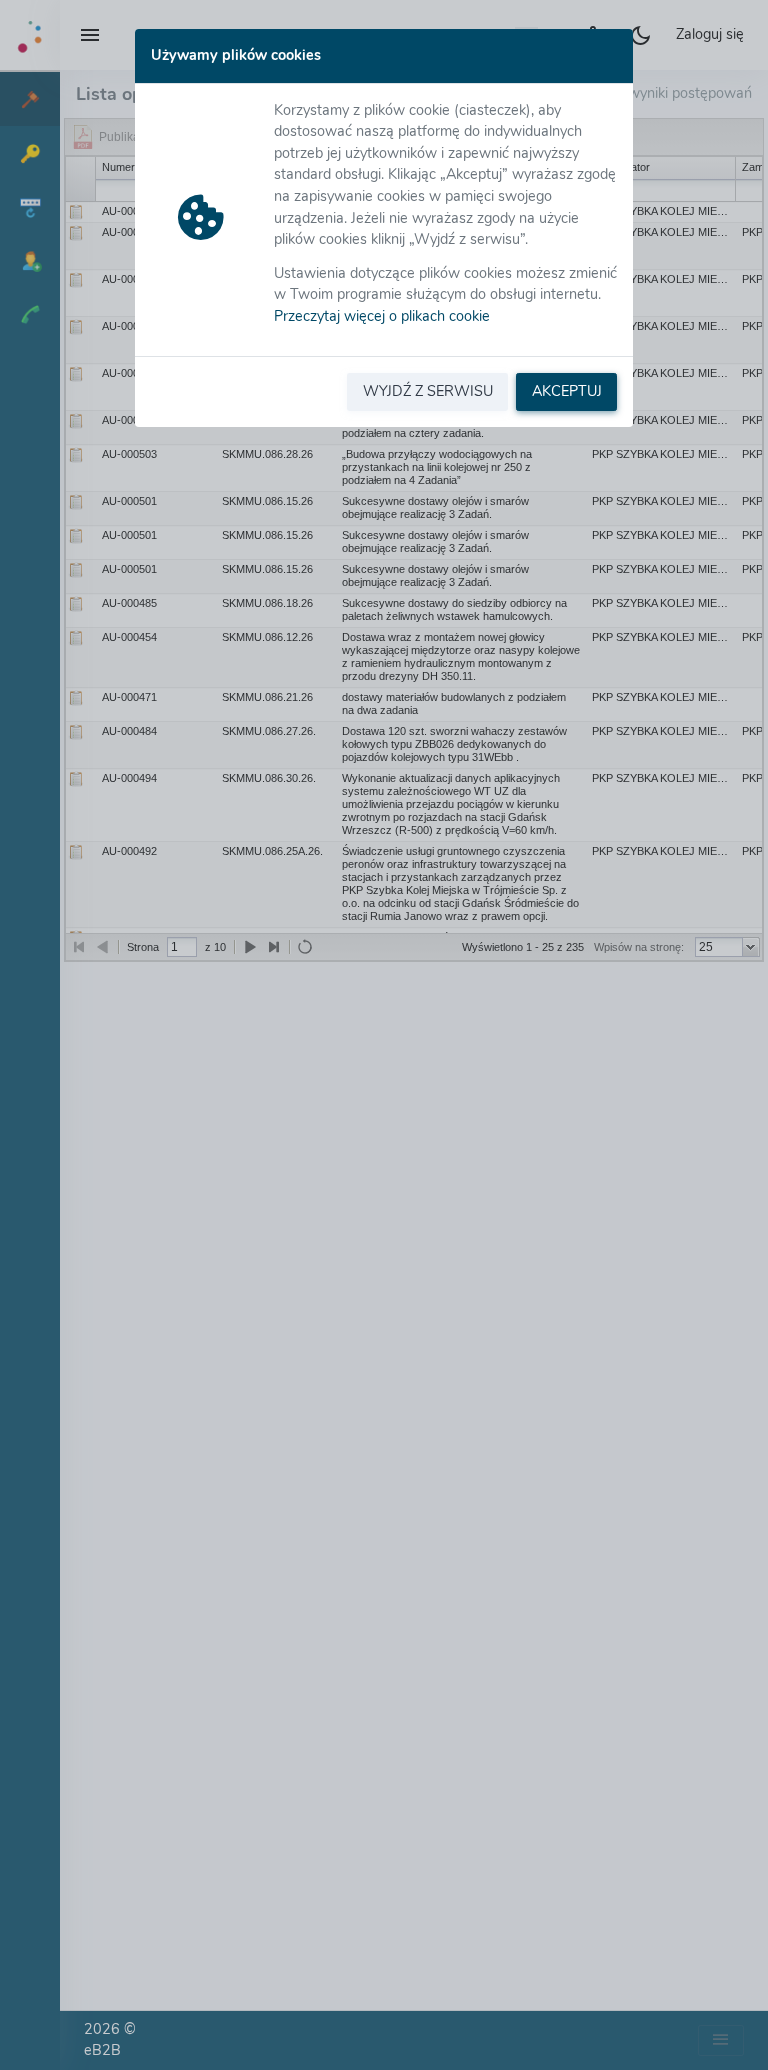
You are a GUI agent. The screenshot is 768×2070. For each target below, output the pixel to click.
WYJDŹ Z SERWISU (428, 391)
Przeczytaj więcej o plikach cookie (382, 316)
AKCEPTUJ (567, 391)
